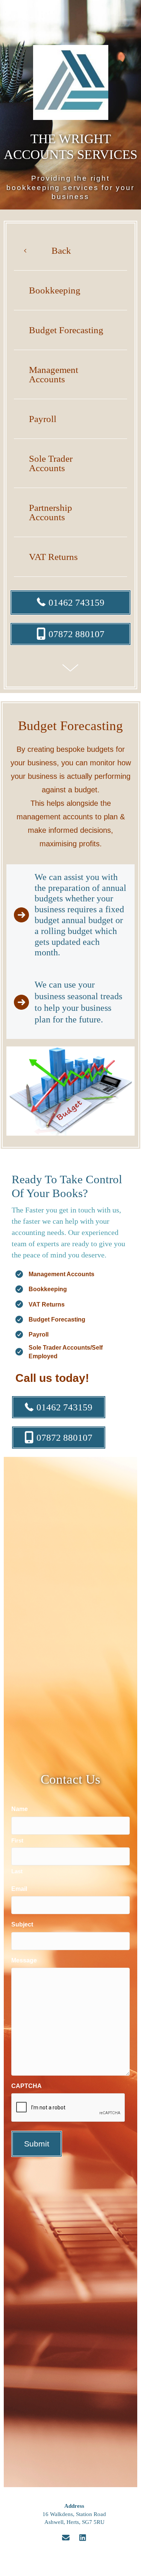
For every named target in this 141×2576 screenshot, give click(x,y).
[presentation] (68, 2108)
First (17, 1840)
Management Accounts (54, 374)
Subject (22, 1924)
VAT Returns (53, 557)
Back (61, 251)
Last (17, 1871)
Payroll (43, 419)
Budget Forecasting (66, 330)
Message (24, 1960)
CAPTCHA (27, 2086)
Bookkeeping (55, 290)
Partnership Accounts (51, 512)
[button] (66, 2538)
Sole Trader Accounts (51, 463)
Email (19, 1889)
